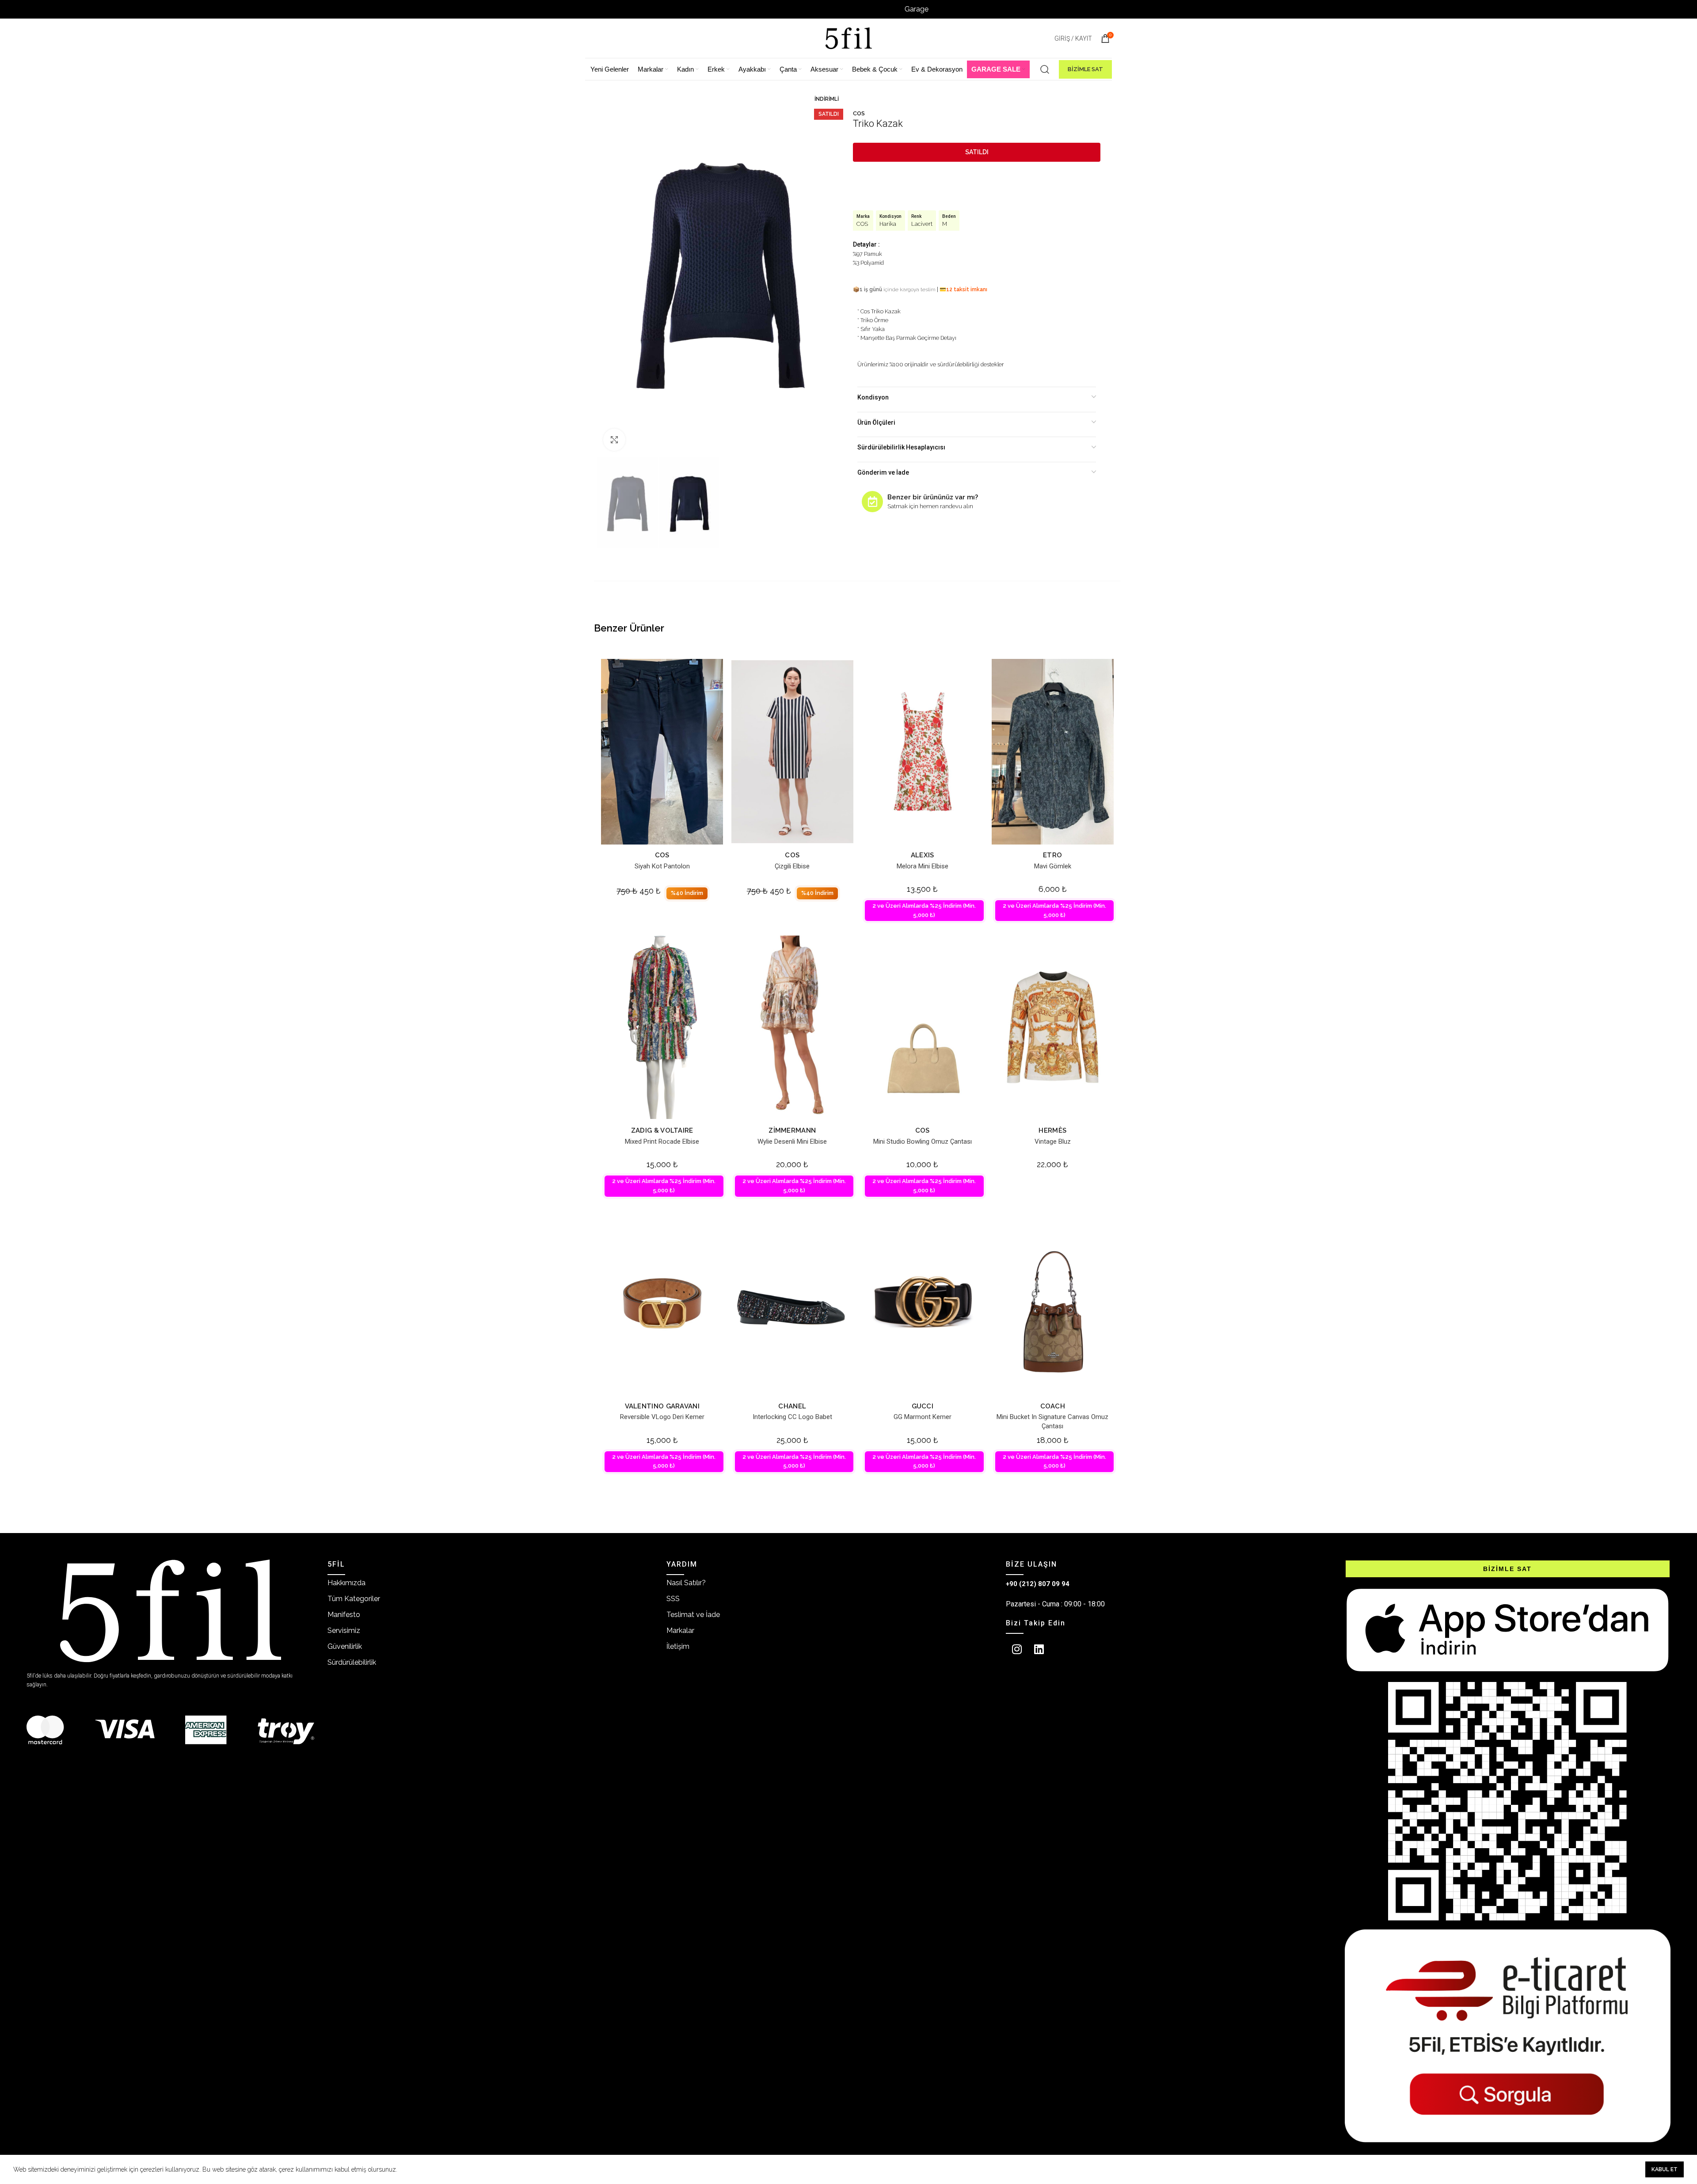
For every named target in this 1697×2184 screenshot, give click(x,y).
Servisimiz (344, 1630)
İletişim (678, 1646)
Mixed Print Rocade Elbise (662, 1141)
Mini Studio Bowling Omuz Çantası (923, 1141)
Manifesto (344, 1615)
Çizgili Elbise (792, 866)
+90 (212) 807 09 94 (1038, 1584)
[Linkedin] (1039, 1649)
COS (859, 113)
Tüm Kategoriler (354, 1599)
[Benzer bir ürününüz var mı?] (872, 502)
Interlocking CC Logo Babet (792, 1417)
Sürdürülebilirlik (352, 1662)
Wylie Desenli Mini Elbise (792, 1141)
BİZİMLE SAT (1085, 69)
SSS (673, 1599)
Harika (888, 224)
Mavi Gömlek (1053, 866)
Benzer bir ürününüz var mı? (933, 497)
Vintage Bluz (1053, 1141)
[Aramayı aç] (1045, 69)
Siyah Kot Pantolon (662, 866)
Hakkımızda (346, 1583)
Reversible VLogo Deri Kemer (662, 1417)
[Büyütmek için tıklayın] (614, 440)
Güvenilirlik (345, 1646)
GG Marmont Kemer (923, 1417)
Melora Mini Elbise (923, 866)
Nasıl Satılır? (686, 1583)
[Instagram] (1017, 1649)
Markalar (680, 1630)
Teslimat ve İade (693, 1615)
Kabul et (1665, 2169)
